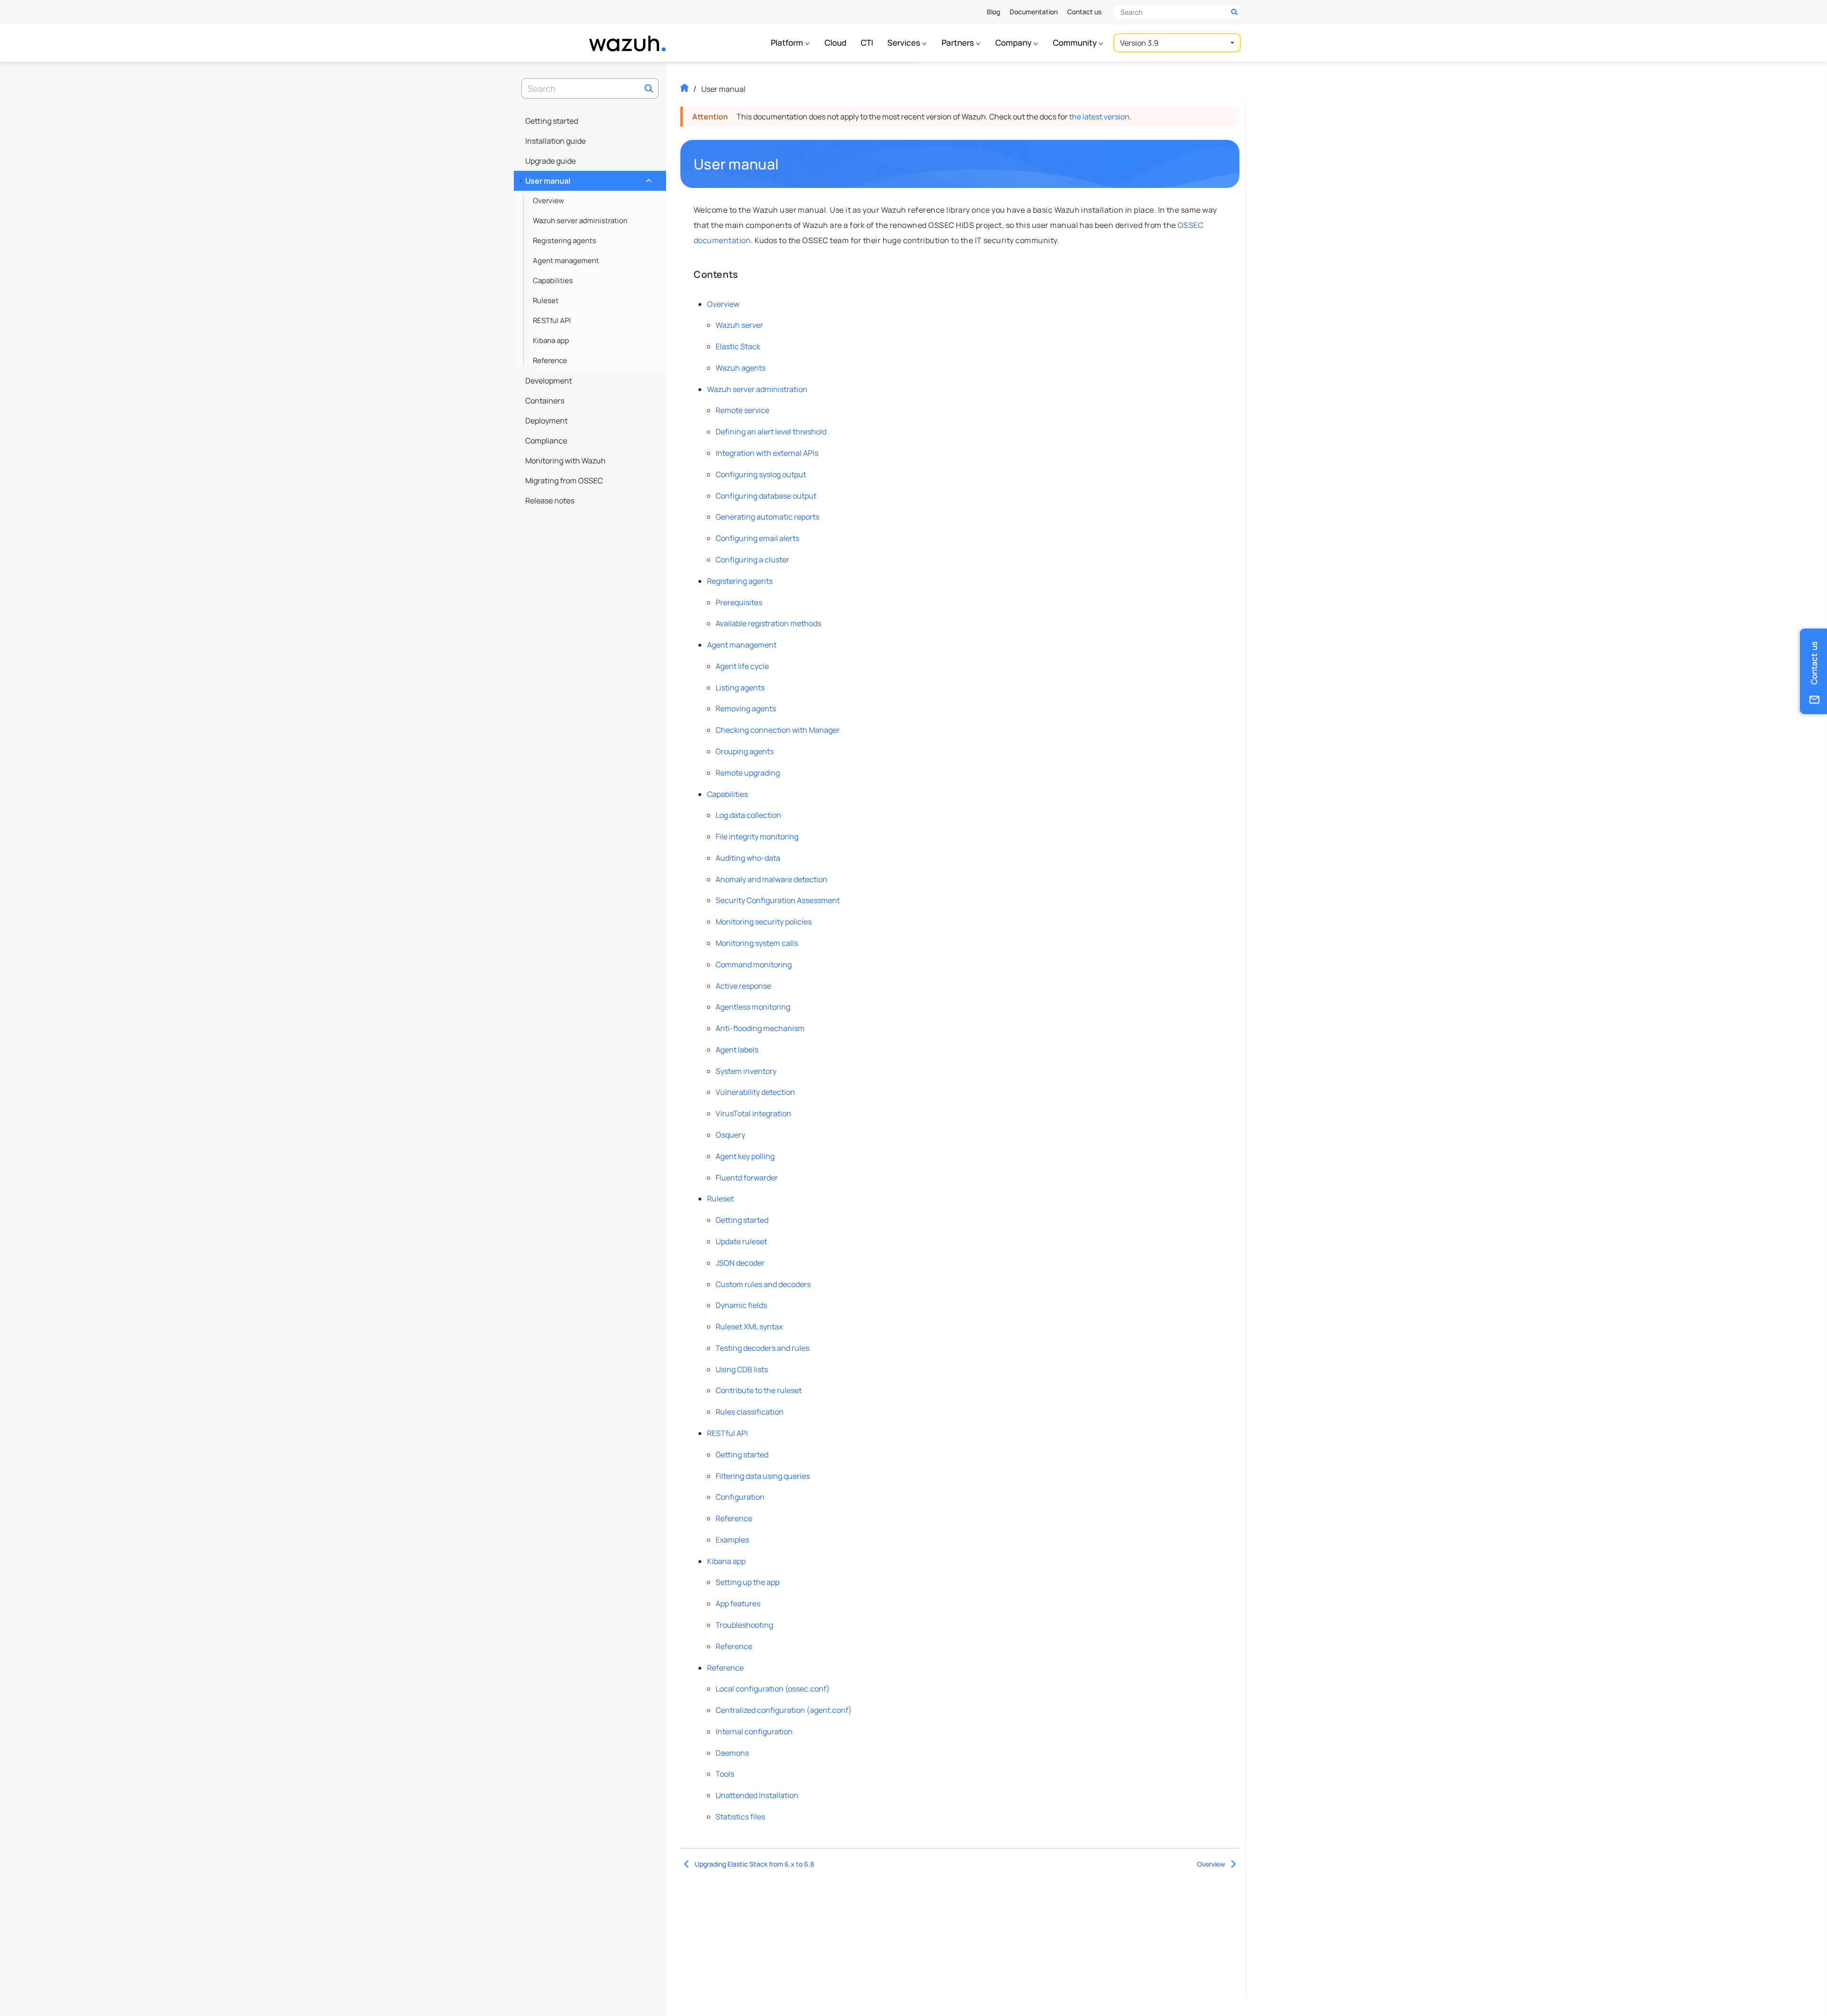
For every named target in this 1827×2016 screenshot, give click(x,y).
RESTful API (552, 320)
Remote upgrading (748, 773)
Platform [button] (788, 43)
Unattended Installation (757, 1795)
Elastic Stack (738, 346)
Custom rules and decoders (763, 1284)
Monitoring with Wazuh (565, 461)
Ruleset (546, 300)
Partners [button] (958, 43)
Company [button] (1014, 43)
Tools (725, 1774)
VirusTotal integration (753, 1113)
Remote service (742, 410)
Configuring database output (766, 496)
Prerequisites (739, 602)
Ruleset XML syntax (749, 1327)
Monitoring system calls (757, 943)
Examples (732, 1540)
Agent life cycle (742, 666)
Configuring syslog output (761, 474)
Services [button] (904, 43)
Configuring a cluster (752, 560)
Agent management (566, 261)
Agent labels (737, 1050)
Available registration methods (768, 623)
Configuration (740, 1497)
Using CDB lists (742, 1369)
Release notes (550, 501)
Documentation (1034, 12)
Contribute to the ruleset (759, 1390)
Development (549, 381)
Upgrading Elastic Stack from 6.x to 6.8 (754, 1864)
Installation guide (555, 141)
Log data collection (748, 815)
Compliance (546, 441)
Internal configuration (754, 1731)
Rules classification (750, 1412)
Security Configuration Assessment (778, 900)
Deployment (546, 421)
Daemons (732, 1753)
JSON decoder (740, 1263)
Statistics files (740, 1817)
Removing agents (746, 708)
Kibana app (551, 340)
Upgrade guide (550, 161)
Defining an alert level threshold (771, 432)
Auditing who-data (748, 858)
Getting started (552, 121)
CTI (867, 43)
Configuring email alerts (757, 538)
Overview (549, 201)
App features (738, 1603)
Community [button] (1076, 43)
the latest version (1099, 117)
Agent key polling (745, 1156)
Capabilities (553, 280)
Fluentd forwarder (747, 1178)
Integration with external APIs (767, 453)
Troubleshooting (744, 1625)
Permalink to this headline (784, 164)
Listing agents (740, 688)
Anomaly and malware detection (771, 879)
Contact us (1084, 12)
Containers (545, 401)
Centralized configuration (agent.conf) (784, 1710)
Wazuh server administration (580, 221)
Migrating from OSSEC (564, 481)
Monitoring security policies (764, 922)
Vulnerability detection (755, 1092)
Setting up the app (747, 1582)
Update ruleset (741, 1241)
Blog (993, 12)
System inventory (746, 1071)
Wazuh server (739, 325)
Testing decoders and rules (762, 1348)
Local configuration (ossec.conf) (773, 1689)
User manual (587, 178)
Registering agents (565, 241)
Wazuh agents (741, 368)
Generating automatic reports (767, 517)
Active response (743, 986)
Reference (550, 360)
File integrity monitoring (757, 836)
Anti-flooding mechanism (760, 1028)
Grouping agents (745, 751)
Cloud (835, 43)
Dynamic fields (741, 1305)
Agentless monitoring (753, 1007)
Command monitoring (754, 964)
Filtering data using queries (763, 1476)
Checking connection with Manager (778, 730)
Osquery (730, 1135)
